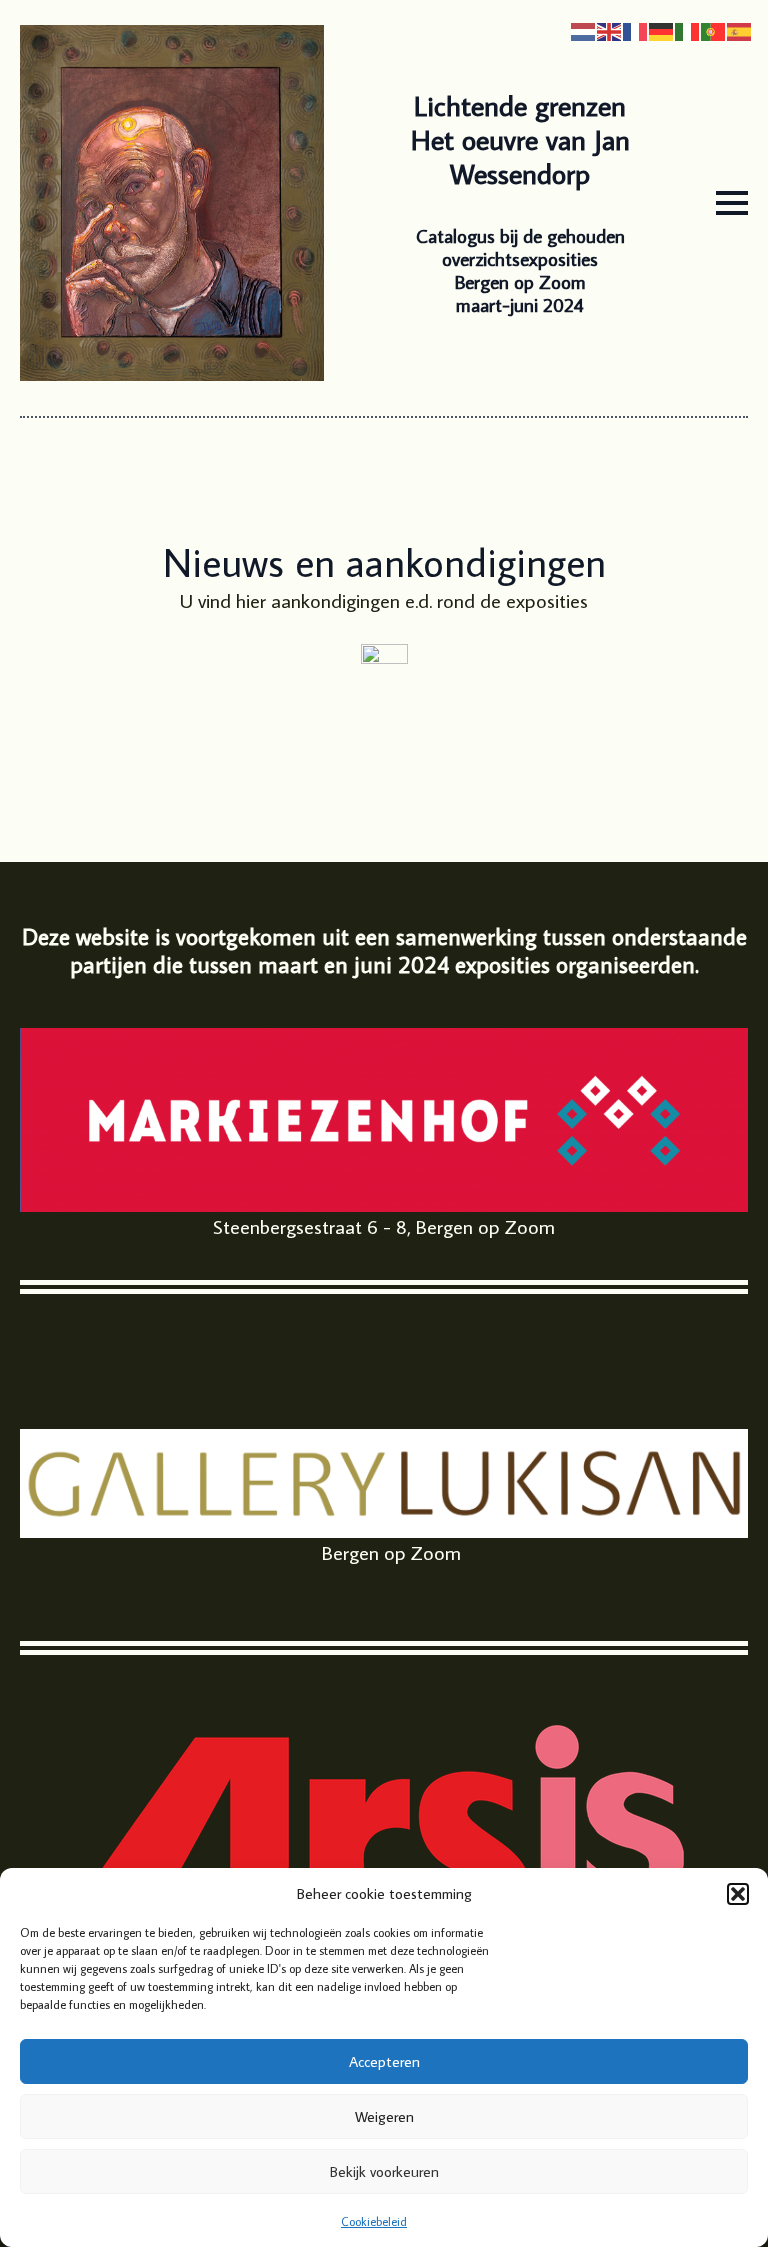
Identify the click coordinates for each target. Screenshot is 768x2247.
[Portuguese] (714, 29)
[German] (662, 29)
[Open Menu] (732, 203)
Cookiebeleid (374, 2221)
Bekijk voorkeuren (384, 2171)
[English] (610, 29)
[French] (636, 29)
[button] (738, 1894)
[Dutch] (584, 29)
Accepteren (384, 2061)
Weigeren (384, 2116)
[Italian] (688, 29)
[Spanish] (740, 29)
